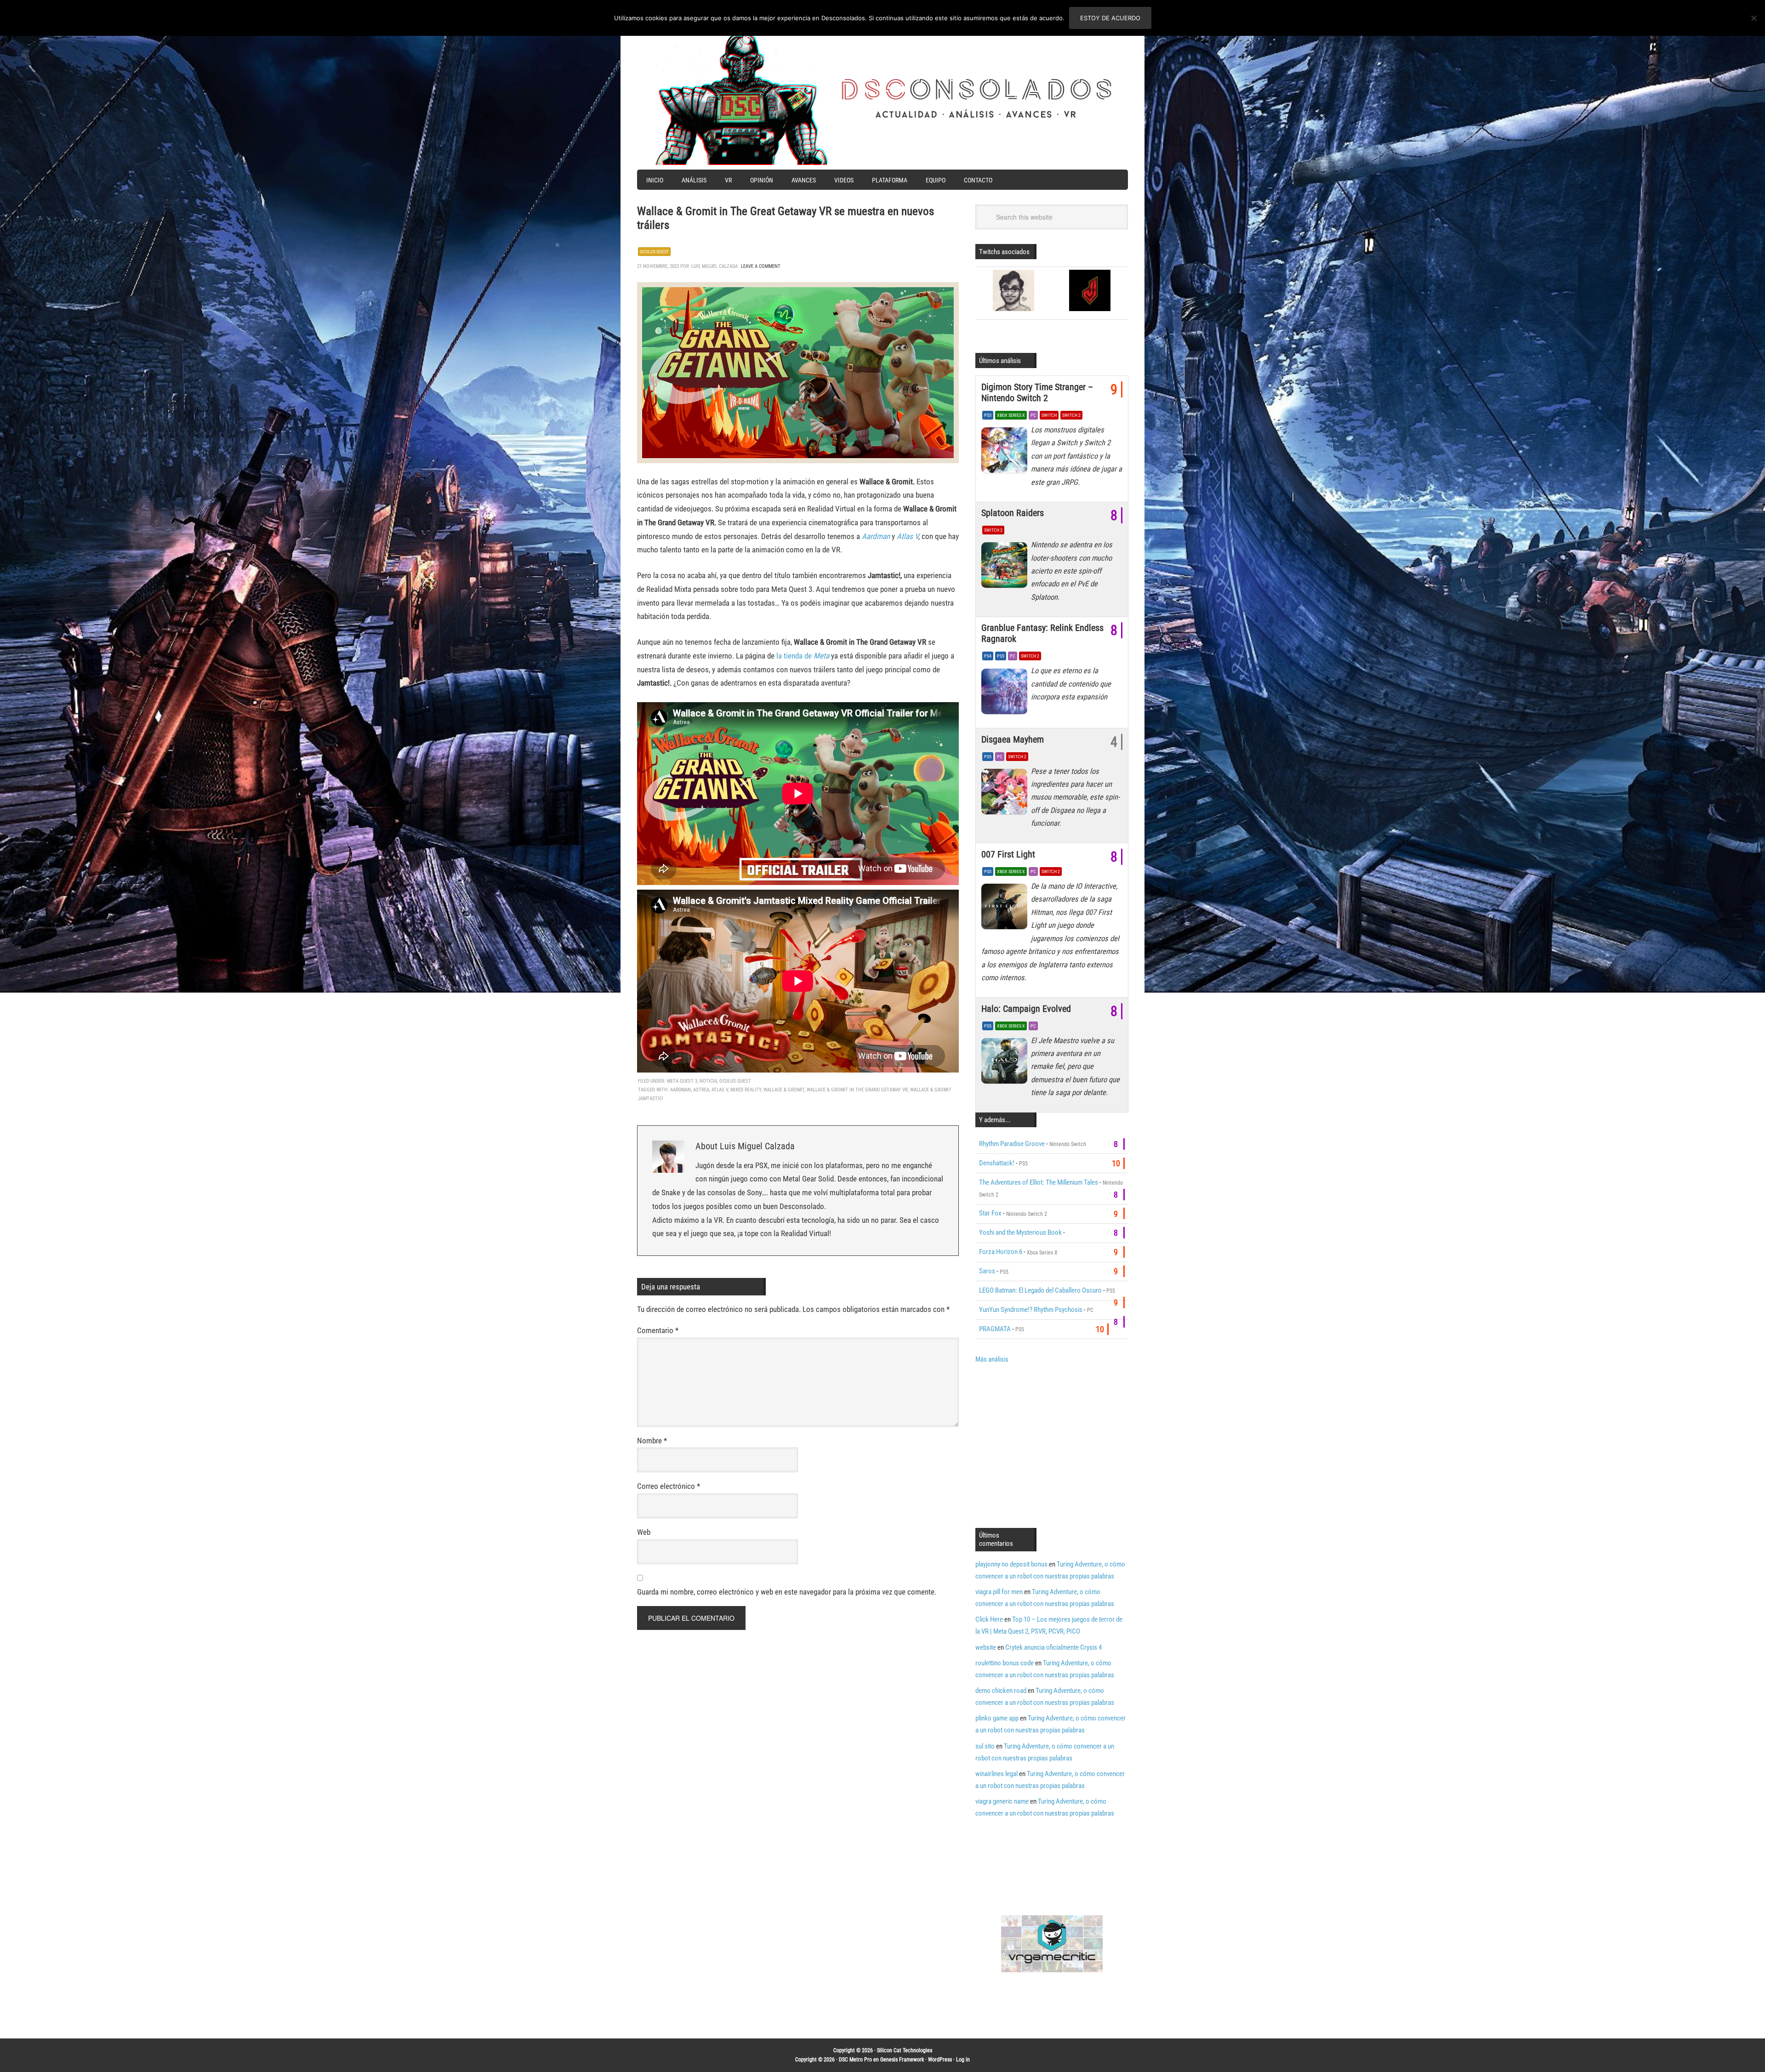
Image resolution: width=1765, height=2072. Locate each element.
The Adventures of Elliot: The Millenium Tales (1039, 1182)
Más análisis (992, 1359)
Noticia (708, 1081)
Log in (963, 2060)
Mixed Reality (746, 1090)
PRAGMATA (995, 1329)
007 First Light (1008, 854)
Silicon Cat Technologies (905, 2050)
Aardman (680, 1090)
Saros (987, 1271)
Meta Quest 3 (682, 1081)
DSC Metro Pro (855, 2060)
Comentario (658, 1330)
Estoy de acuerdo (1110, 18)
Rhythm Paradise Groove (1012, 1144)
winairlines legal (996, 1774)
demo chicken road (1001, 1691)
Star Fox (990, 1213)
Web (644, 1532)
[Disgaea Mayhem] (1006, 794)
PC (1033, 415)
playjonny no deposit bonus (1011, 1564)
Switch (1049, 415)
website (986, 1647)
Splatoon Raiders (1013, 513)
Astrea (701, 1090)
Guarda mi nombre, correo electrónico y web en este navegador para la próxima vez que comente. (787, 1592)
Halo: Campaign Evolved (1026, 1009)
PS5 (988, 415)
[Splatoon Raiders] (1006, 568)
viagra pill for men (999, 1592)
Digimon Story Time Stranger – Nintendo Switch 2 (1037, 392)
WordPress (940, 2060)
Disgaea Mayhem (1013, 739)
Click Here (989, 1619)
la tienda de (803, 656)
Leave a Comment (761, 266)
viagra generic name (1002, 1801)
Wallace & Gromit (784, 1090)
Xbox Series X (1011, 415)
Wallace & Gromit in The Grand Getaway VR (857, 1090)
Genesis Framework (902, 2060)
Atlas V (908, 536)
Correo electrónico (669, 1486)
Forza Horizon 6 (1001, 1252)
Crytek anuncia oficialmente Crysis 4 (1053, 1647)
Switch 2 (1071, 415)
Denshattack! (997, 1163)
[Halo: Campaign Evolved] (1006, 1063)
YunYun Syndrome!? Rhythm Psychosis (1031, 1310)
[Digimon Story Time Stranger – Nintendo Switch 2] (1006, 453)
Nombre (652, 1441)
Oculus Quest (654, 252)
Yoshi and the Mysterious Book (1020, 1232)
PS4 (988, 656)
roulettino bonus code (1005, 1663)
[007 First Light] (1006, 909)
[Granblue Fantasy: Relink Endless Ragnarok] (1006, 693)
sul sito (985, 1746)
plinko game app (997, 1718)
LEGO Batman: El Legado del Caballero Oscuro (1040, 1290)
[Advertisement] (1053, 1445)
